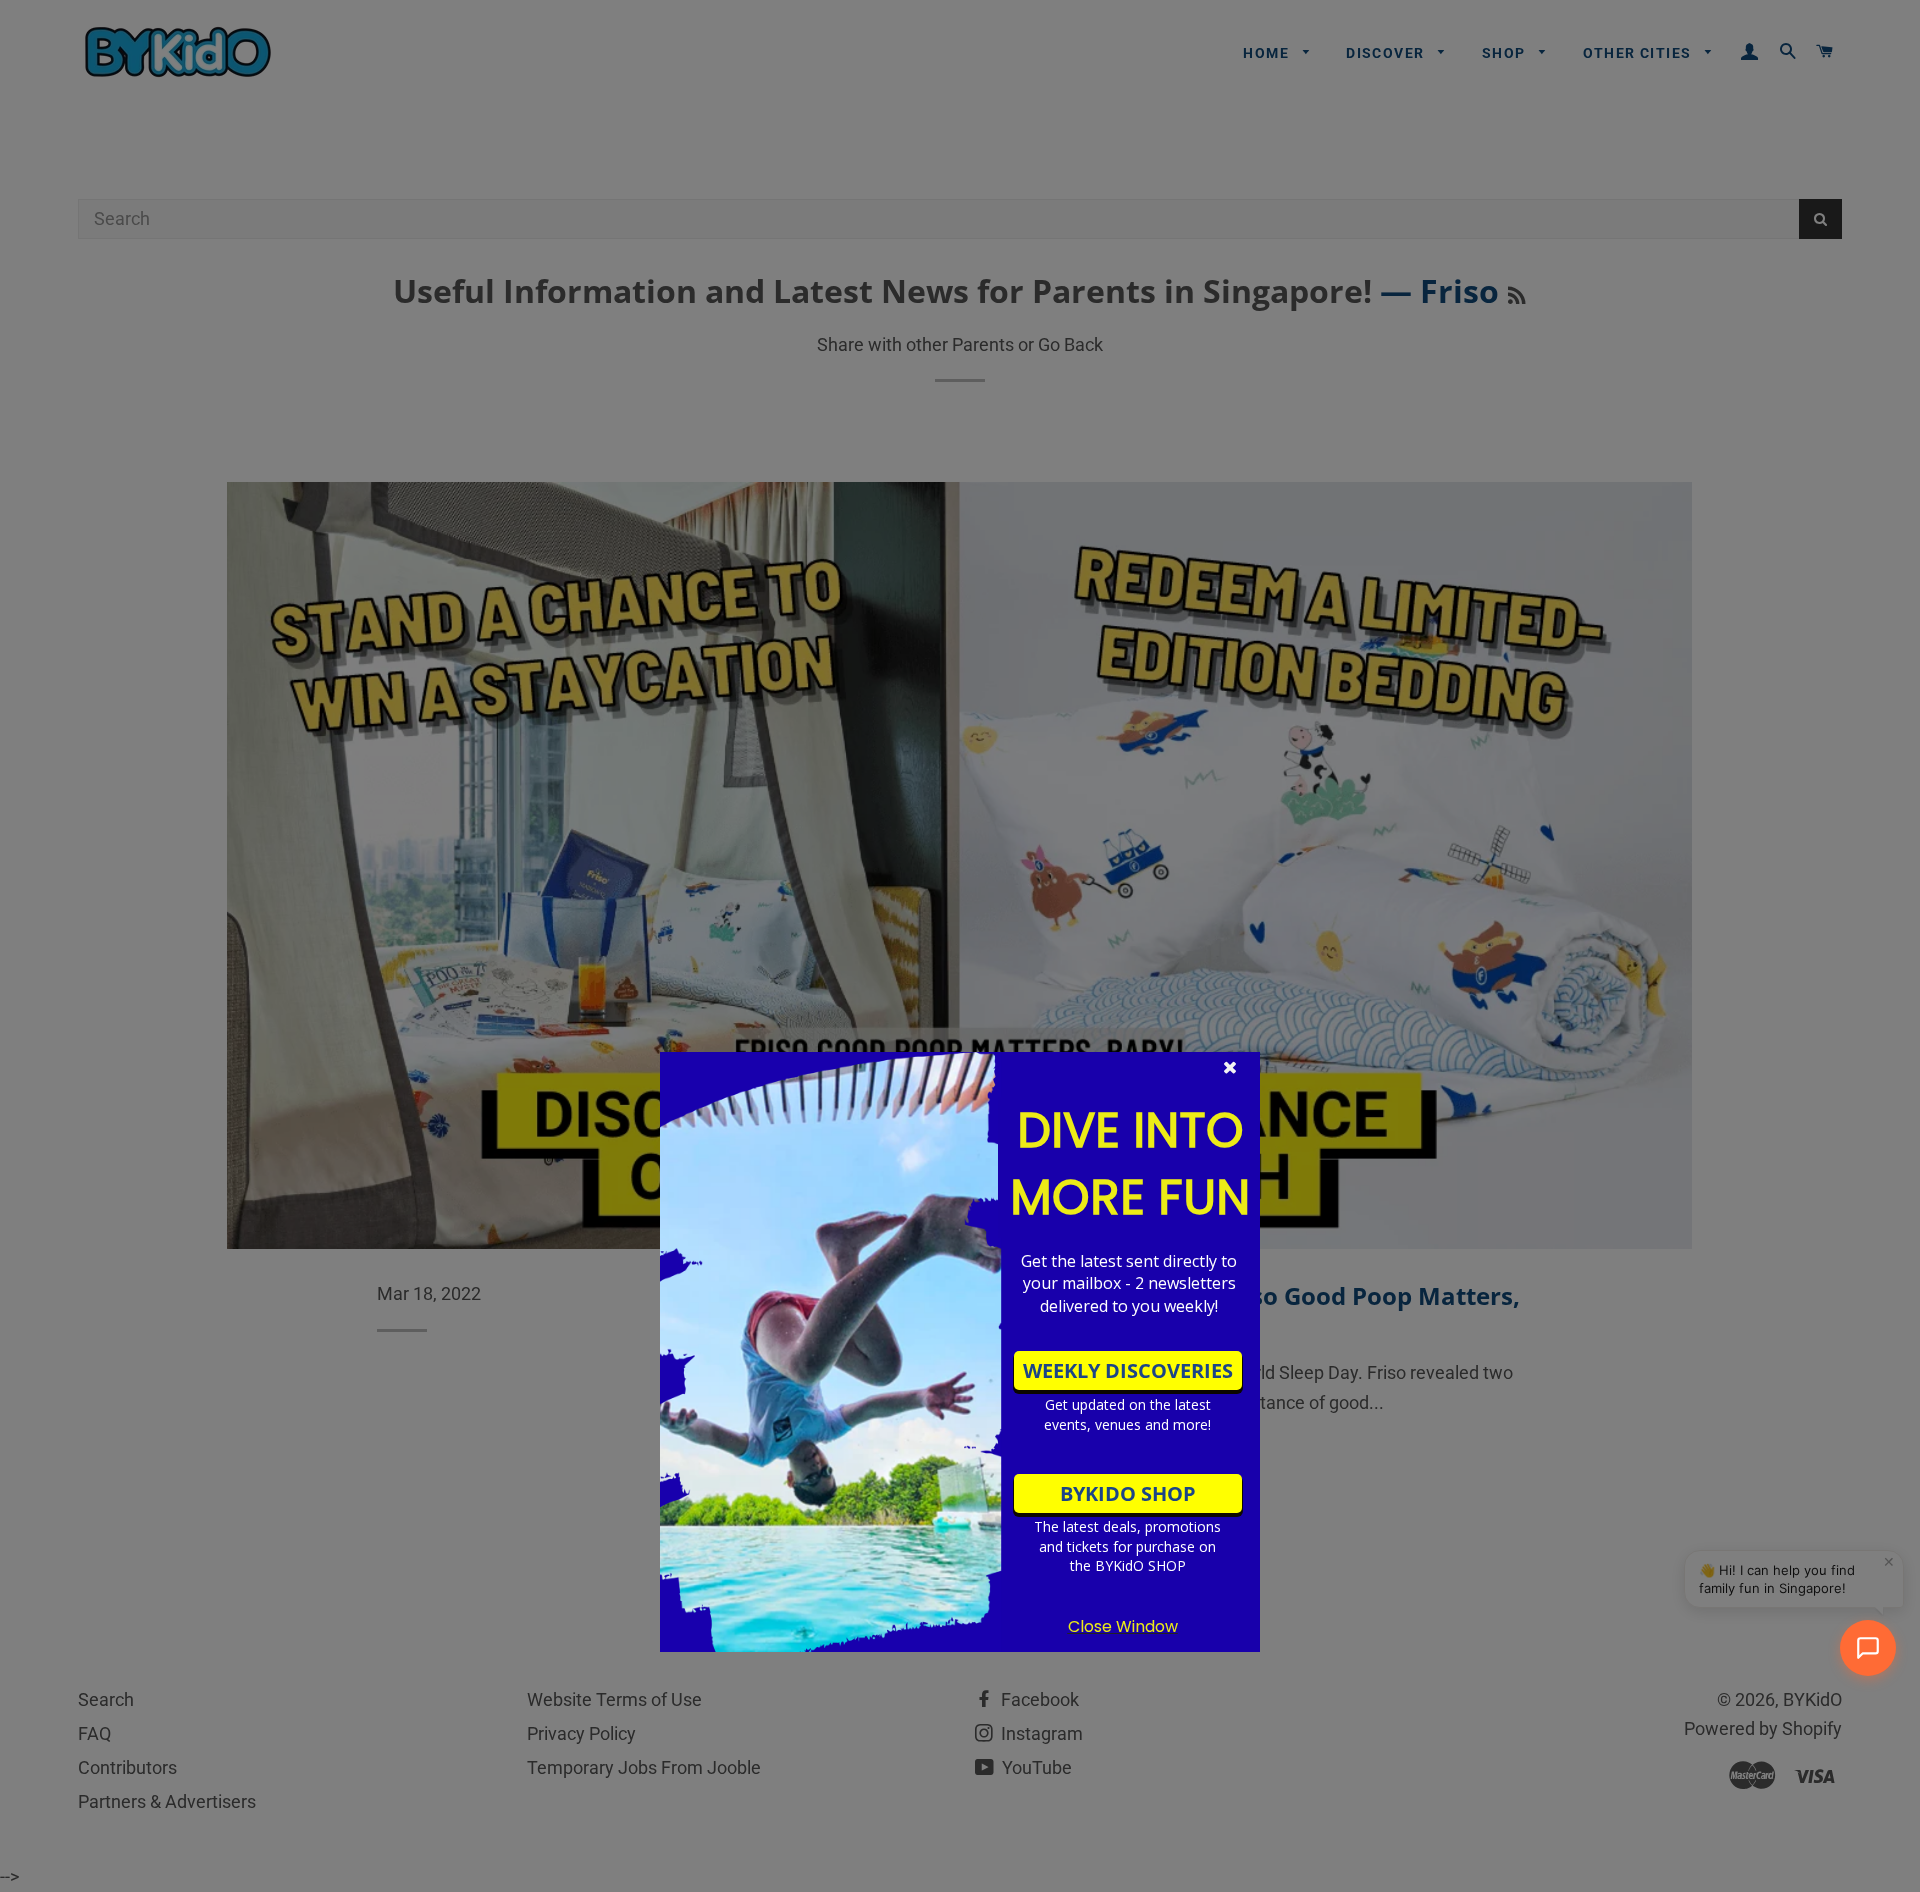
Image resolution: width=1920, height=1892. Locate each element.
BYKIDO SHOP (1128, 1493)
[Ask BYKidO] (1868, 1648)
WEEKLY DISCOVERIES (1128, 1370)
